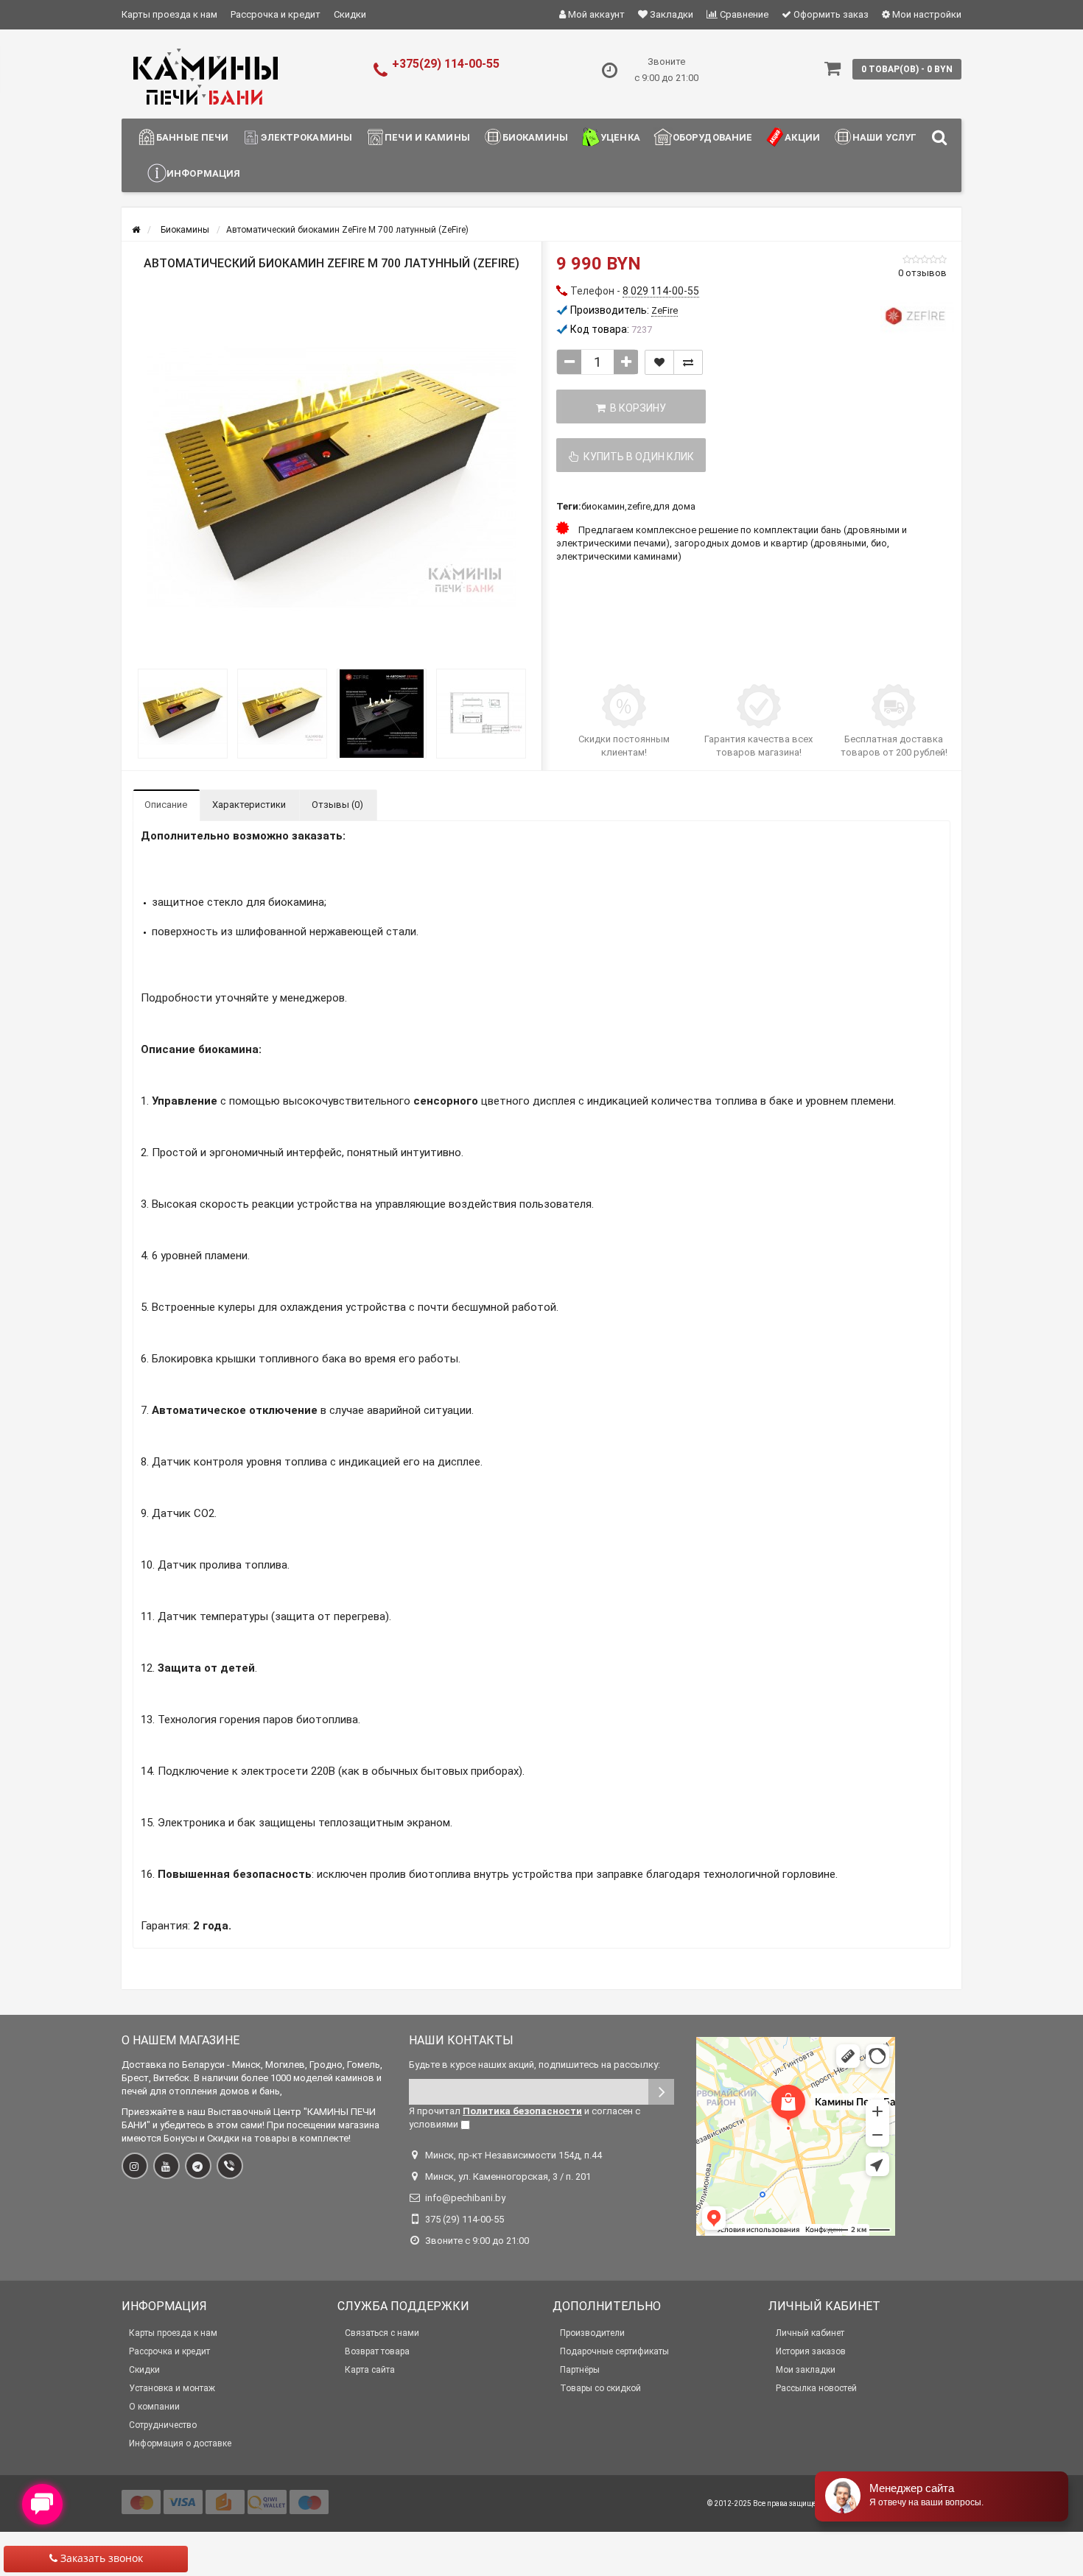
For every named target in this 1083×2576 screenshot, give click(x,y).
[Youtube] (167, 2166)
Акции (802, 137)
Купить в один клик (637, 457)
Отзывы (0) (337, 805)
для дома (674, 506)
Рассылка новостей (816, 2388)
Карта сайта (370, 2370)
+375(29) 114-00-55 (446, 64)
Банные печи (192, 137)
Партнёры (580, 2370)
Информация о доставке (180, 2443)
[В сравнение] (688, 362)
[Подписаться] (661, 2092)
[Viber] (230, 2166)
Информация (203, 173)
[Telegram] (198, 2166)
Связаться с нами (382, 2333)
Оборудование (713, 137)
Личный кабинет (810, 2333)
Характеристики (249, 805)
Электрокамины (306, 137)
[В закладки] (659, 362)
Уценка (620, 137)
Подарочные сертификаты (614, 2351)
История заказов (811, 2351)
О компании (154, 2407)
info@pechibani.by (465, 2198)
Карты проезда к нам (169, 14)
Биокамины (535, 137)
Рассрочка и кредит (276, 14)
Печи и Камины (427, 137)
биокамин (603, 506)
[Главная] (136, 230)
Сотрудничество (163, 2425)
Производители (592, 2333)
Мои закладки (806, 2370)
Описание (166, 805)
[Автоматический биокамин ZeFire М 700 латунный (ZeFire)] (332, 477)
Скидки (350, 14)
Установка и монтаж (172, 2388)
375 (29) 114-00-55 (465, 2219)
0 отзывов (922, 273)
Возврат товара (377, 2351)
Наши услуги (888, 137)
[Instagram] (135, 2166)
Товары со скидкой (600, 2388)
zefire (639, 506)
